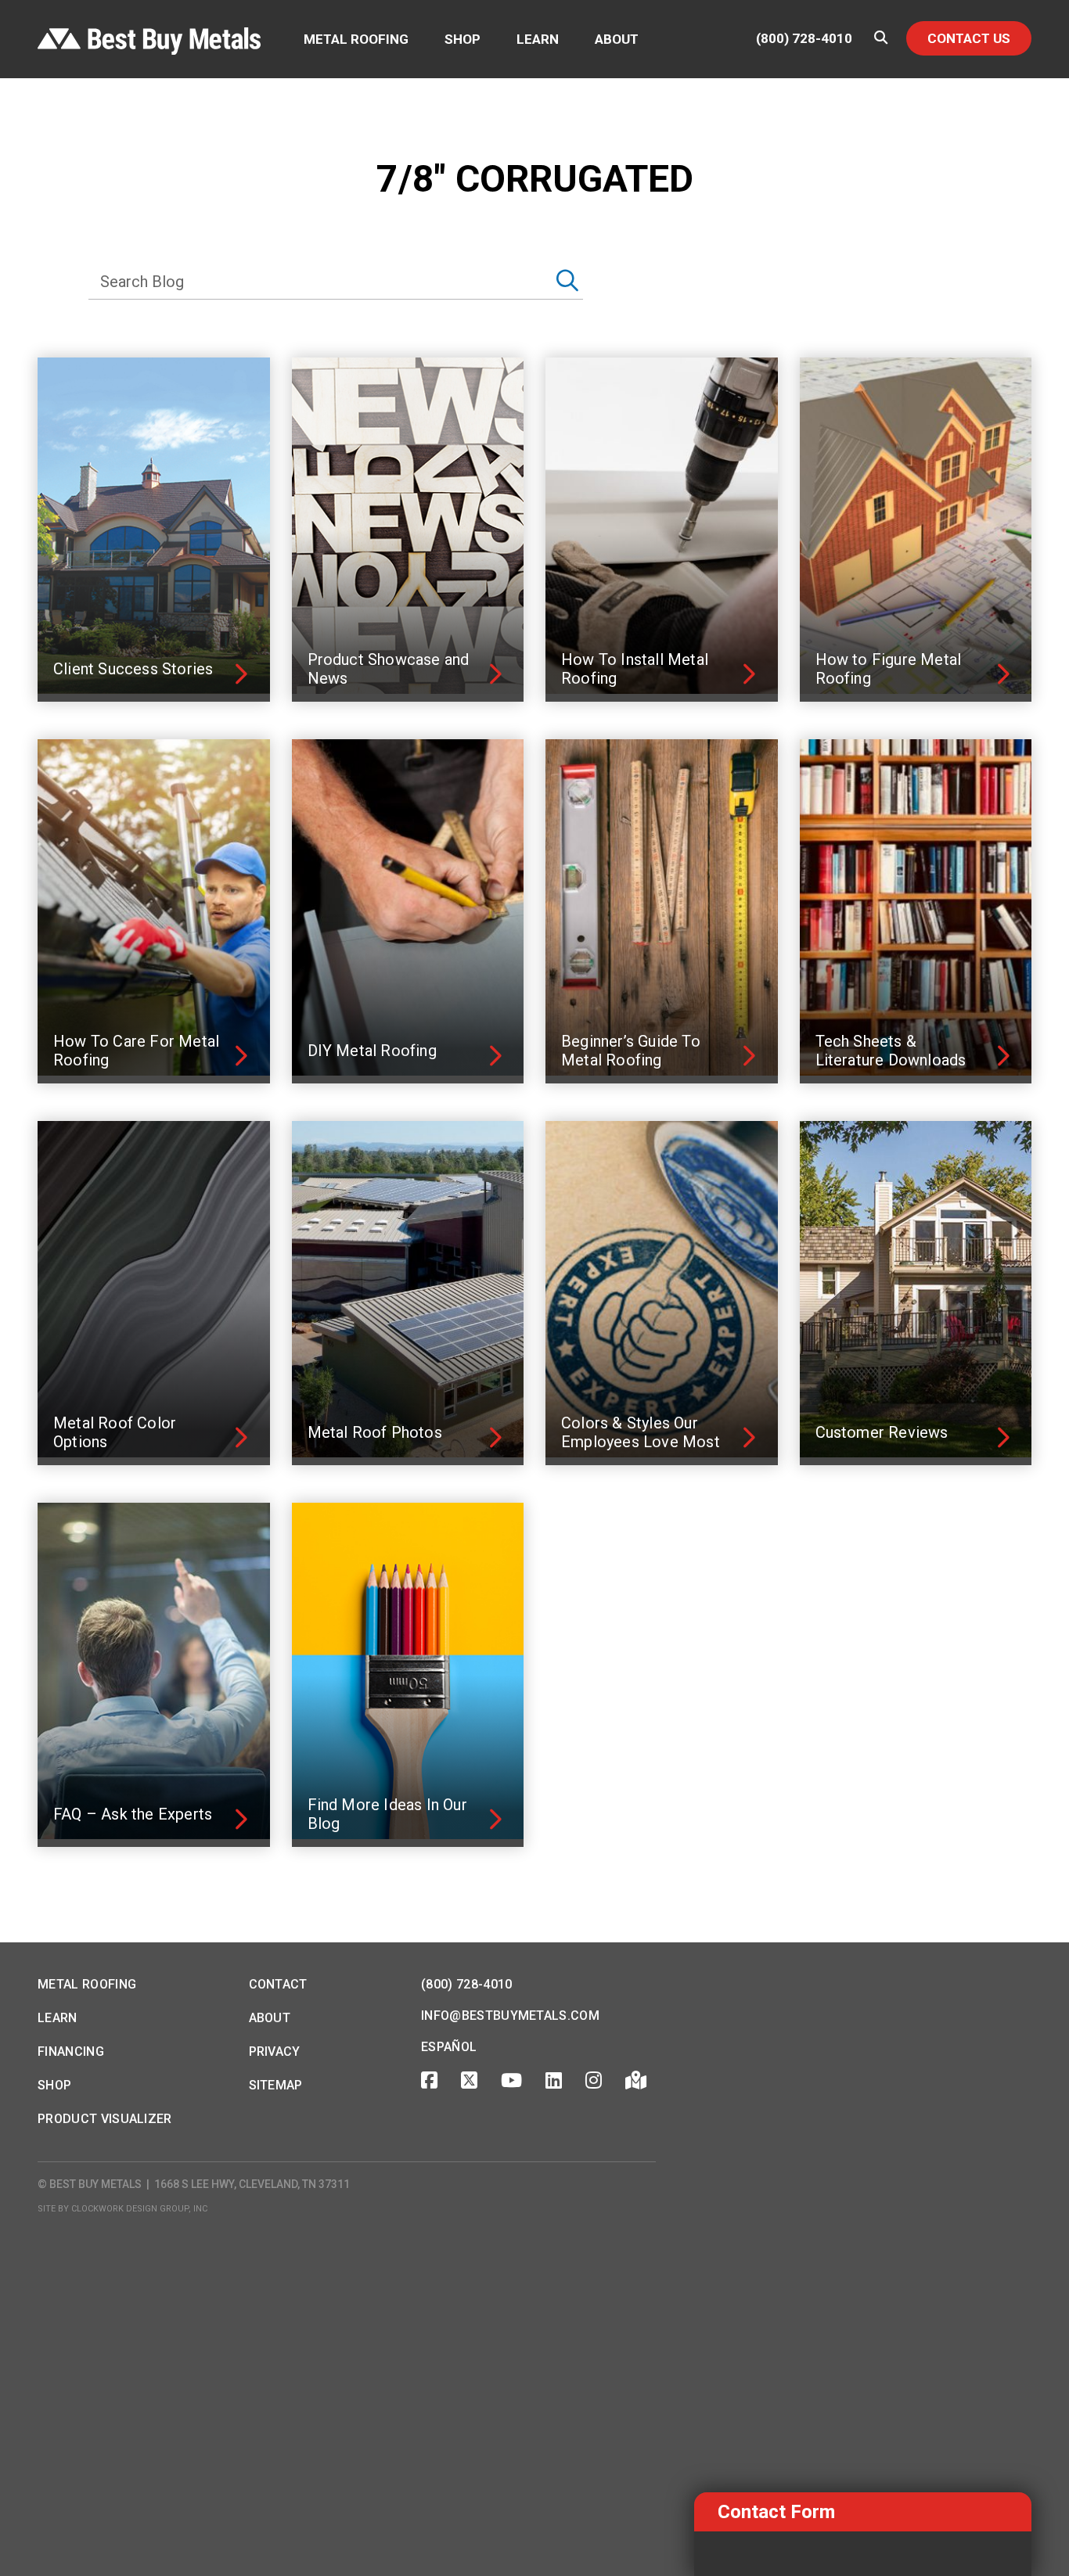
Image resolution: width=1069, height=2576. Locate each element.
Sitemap (276, 2085)
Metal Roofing (356, 39)
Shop (463, 39)
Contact (278, 1984)
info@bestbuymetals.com (510, 2016)
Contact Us (969, 38)
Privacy (275, 2051)
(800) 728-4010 (804, 39)
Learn (538, 39)
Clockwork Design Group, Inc (139, 2209)
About (617, 39)
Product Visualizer (105, 2119)
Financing (71, 2051)
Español (449, 2047)
